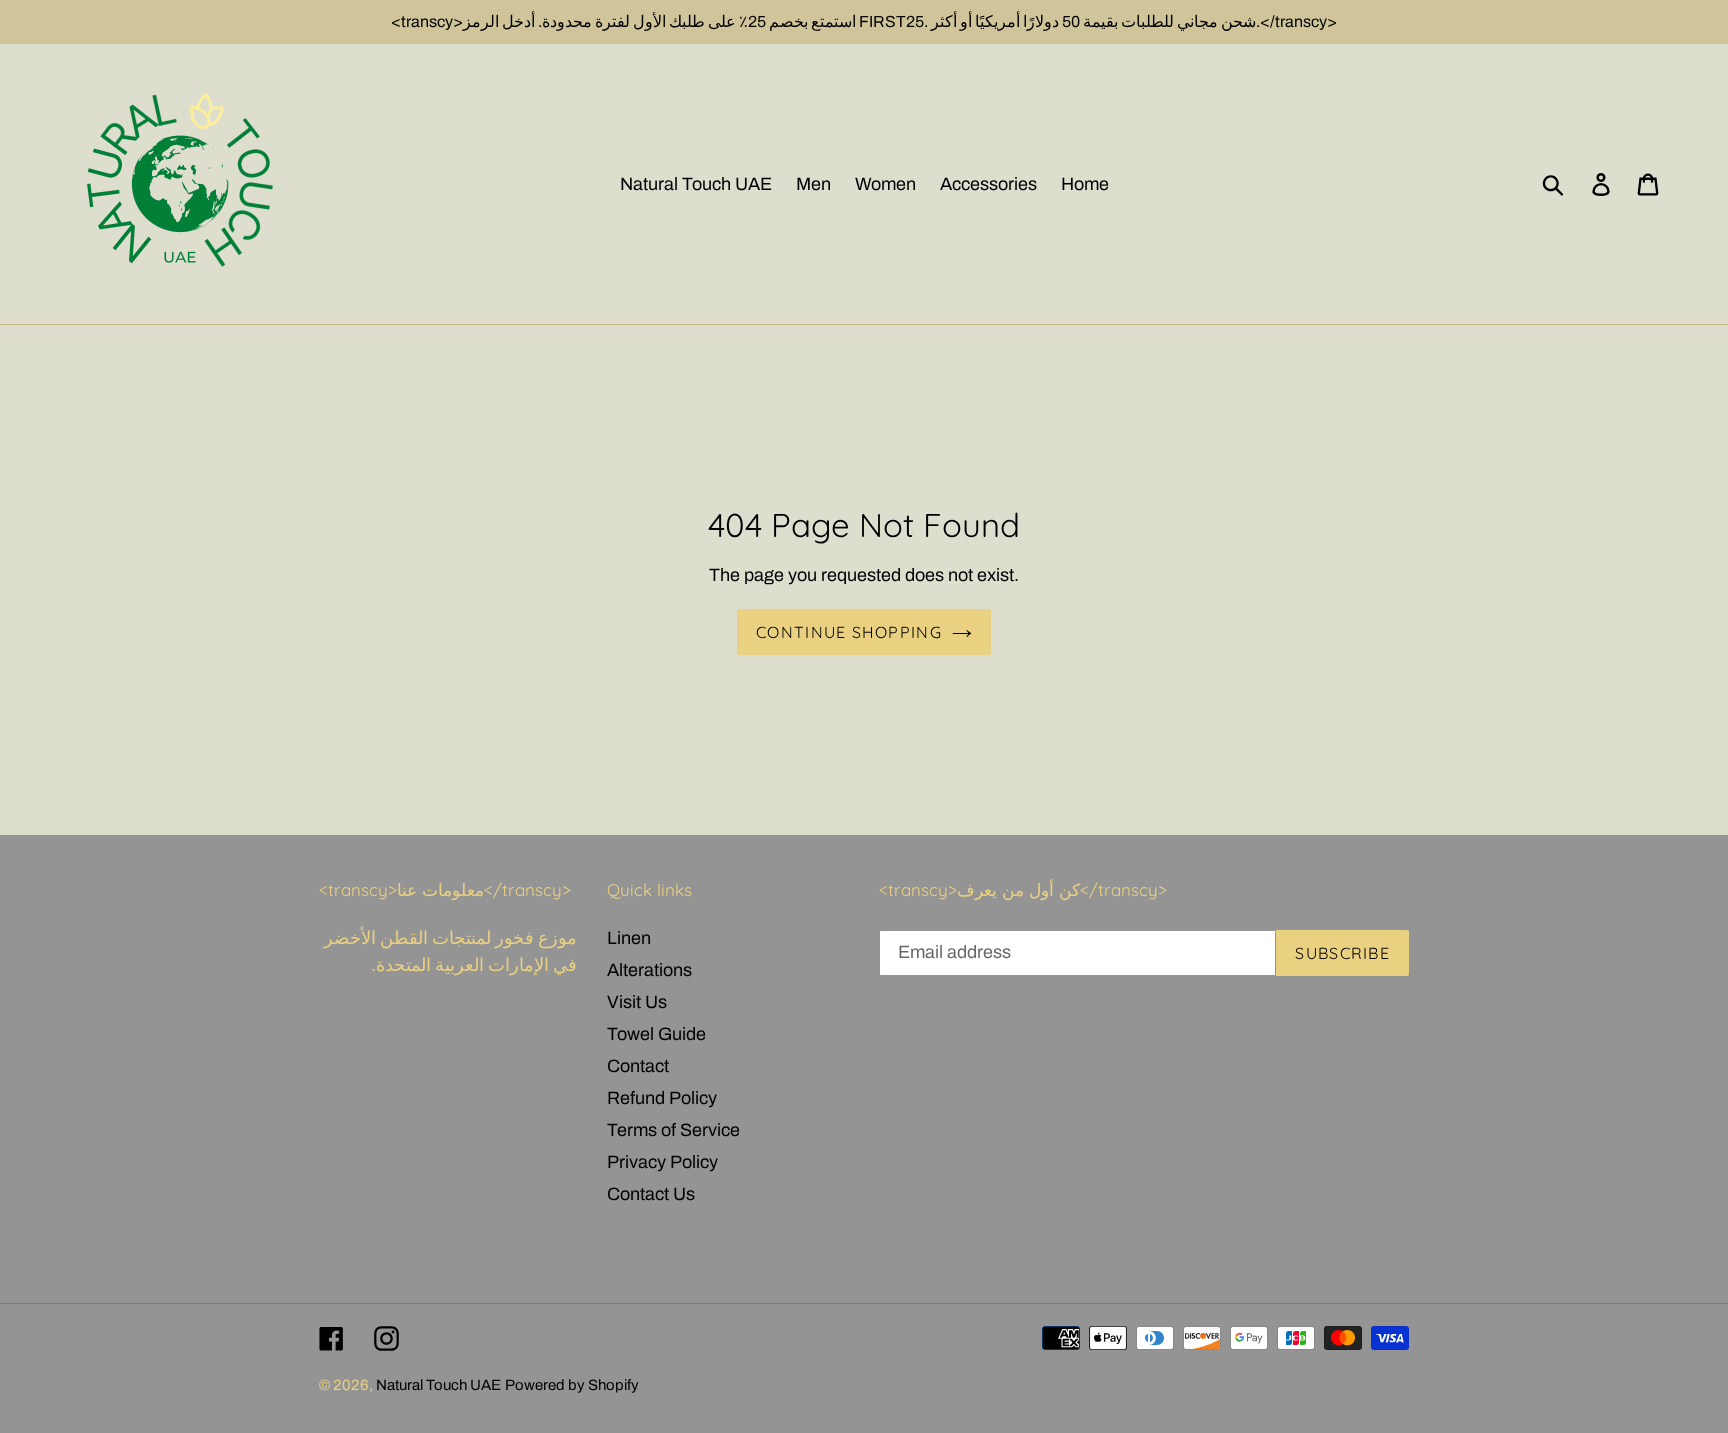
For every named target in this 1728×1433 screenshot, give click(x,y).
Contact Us (651, 1194)
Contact (638, 1066)
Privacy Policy (662, 1162)
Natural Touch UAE (438, 1385)
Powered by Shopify (572, 1385)
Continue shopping (849, 632)
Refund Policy (662, 1098)
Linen (629, 938)
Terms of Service (673, 1130)
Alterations (649, 970)
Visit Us (637, 1002)
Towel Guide (656, 1034)
